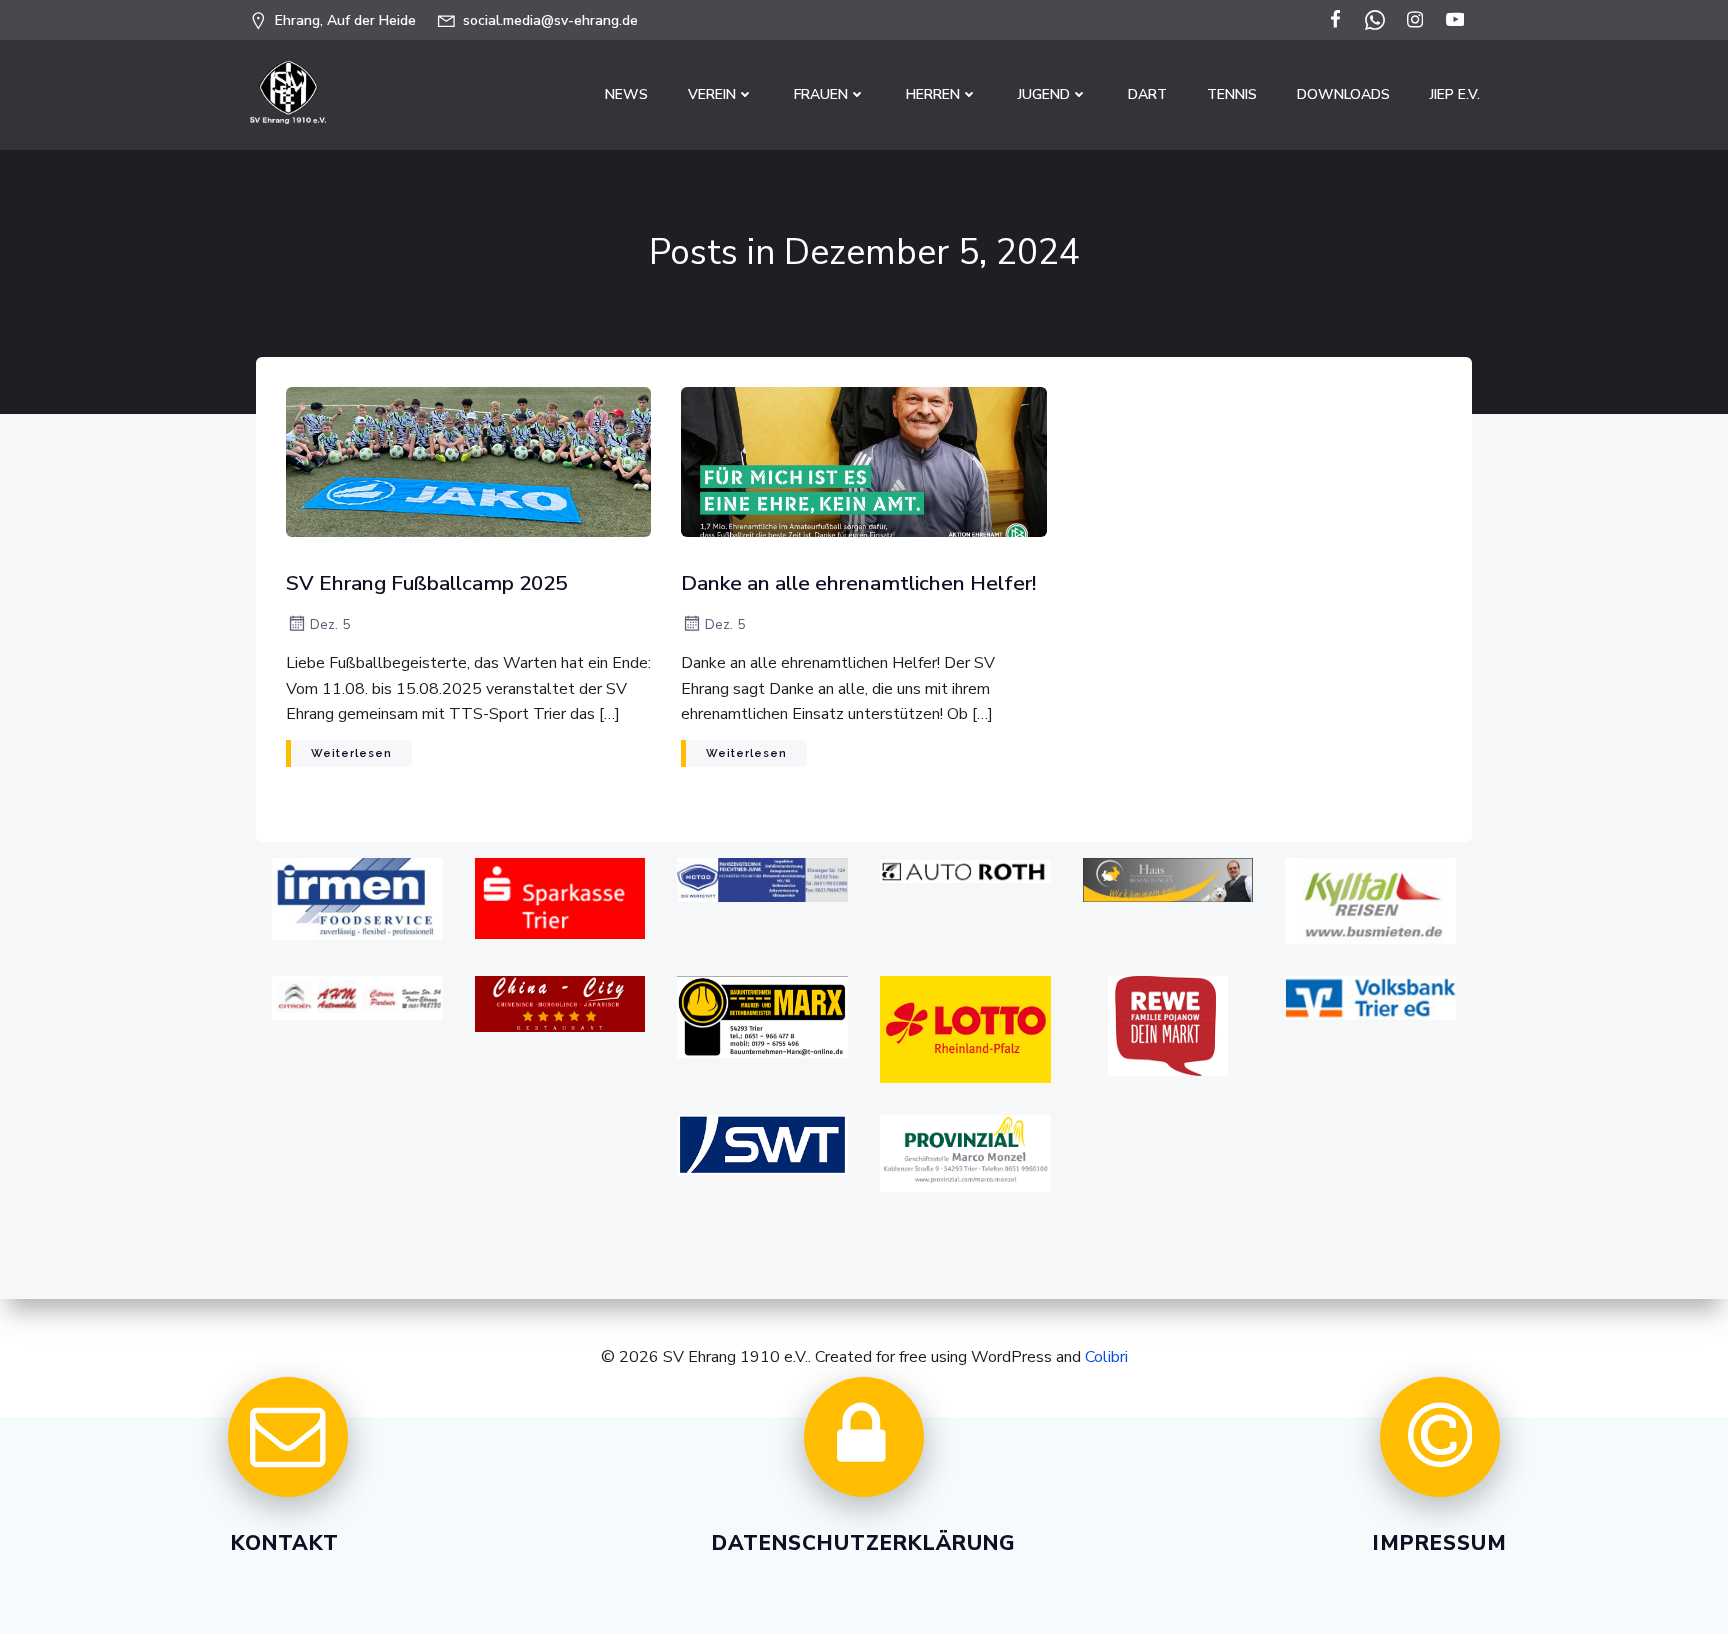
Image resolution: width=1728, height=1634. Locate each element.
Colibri (1106, 1357)
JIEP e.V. (1455, 94)
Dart (1147, 94)
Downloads (1343, 94)
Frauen (821, 94)
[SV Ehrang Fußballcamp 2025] (468, 461)
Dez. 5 (330, 624)
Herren (933, 94)
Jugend (1044, 94)
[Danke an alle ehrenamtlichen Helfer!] (863, 461)
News (626, 94)
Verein (712, 94)
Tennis (1232, 94)
